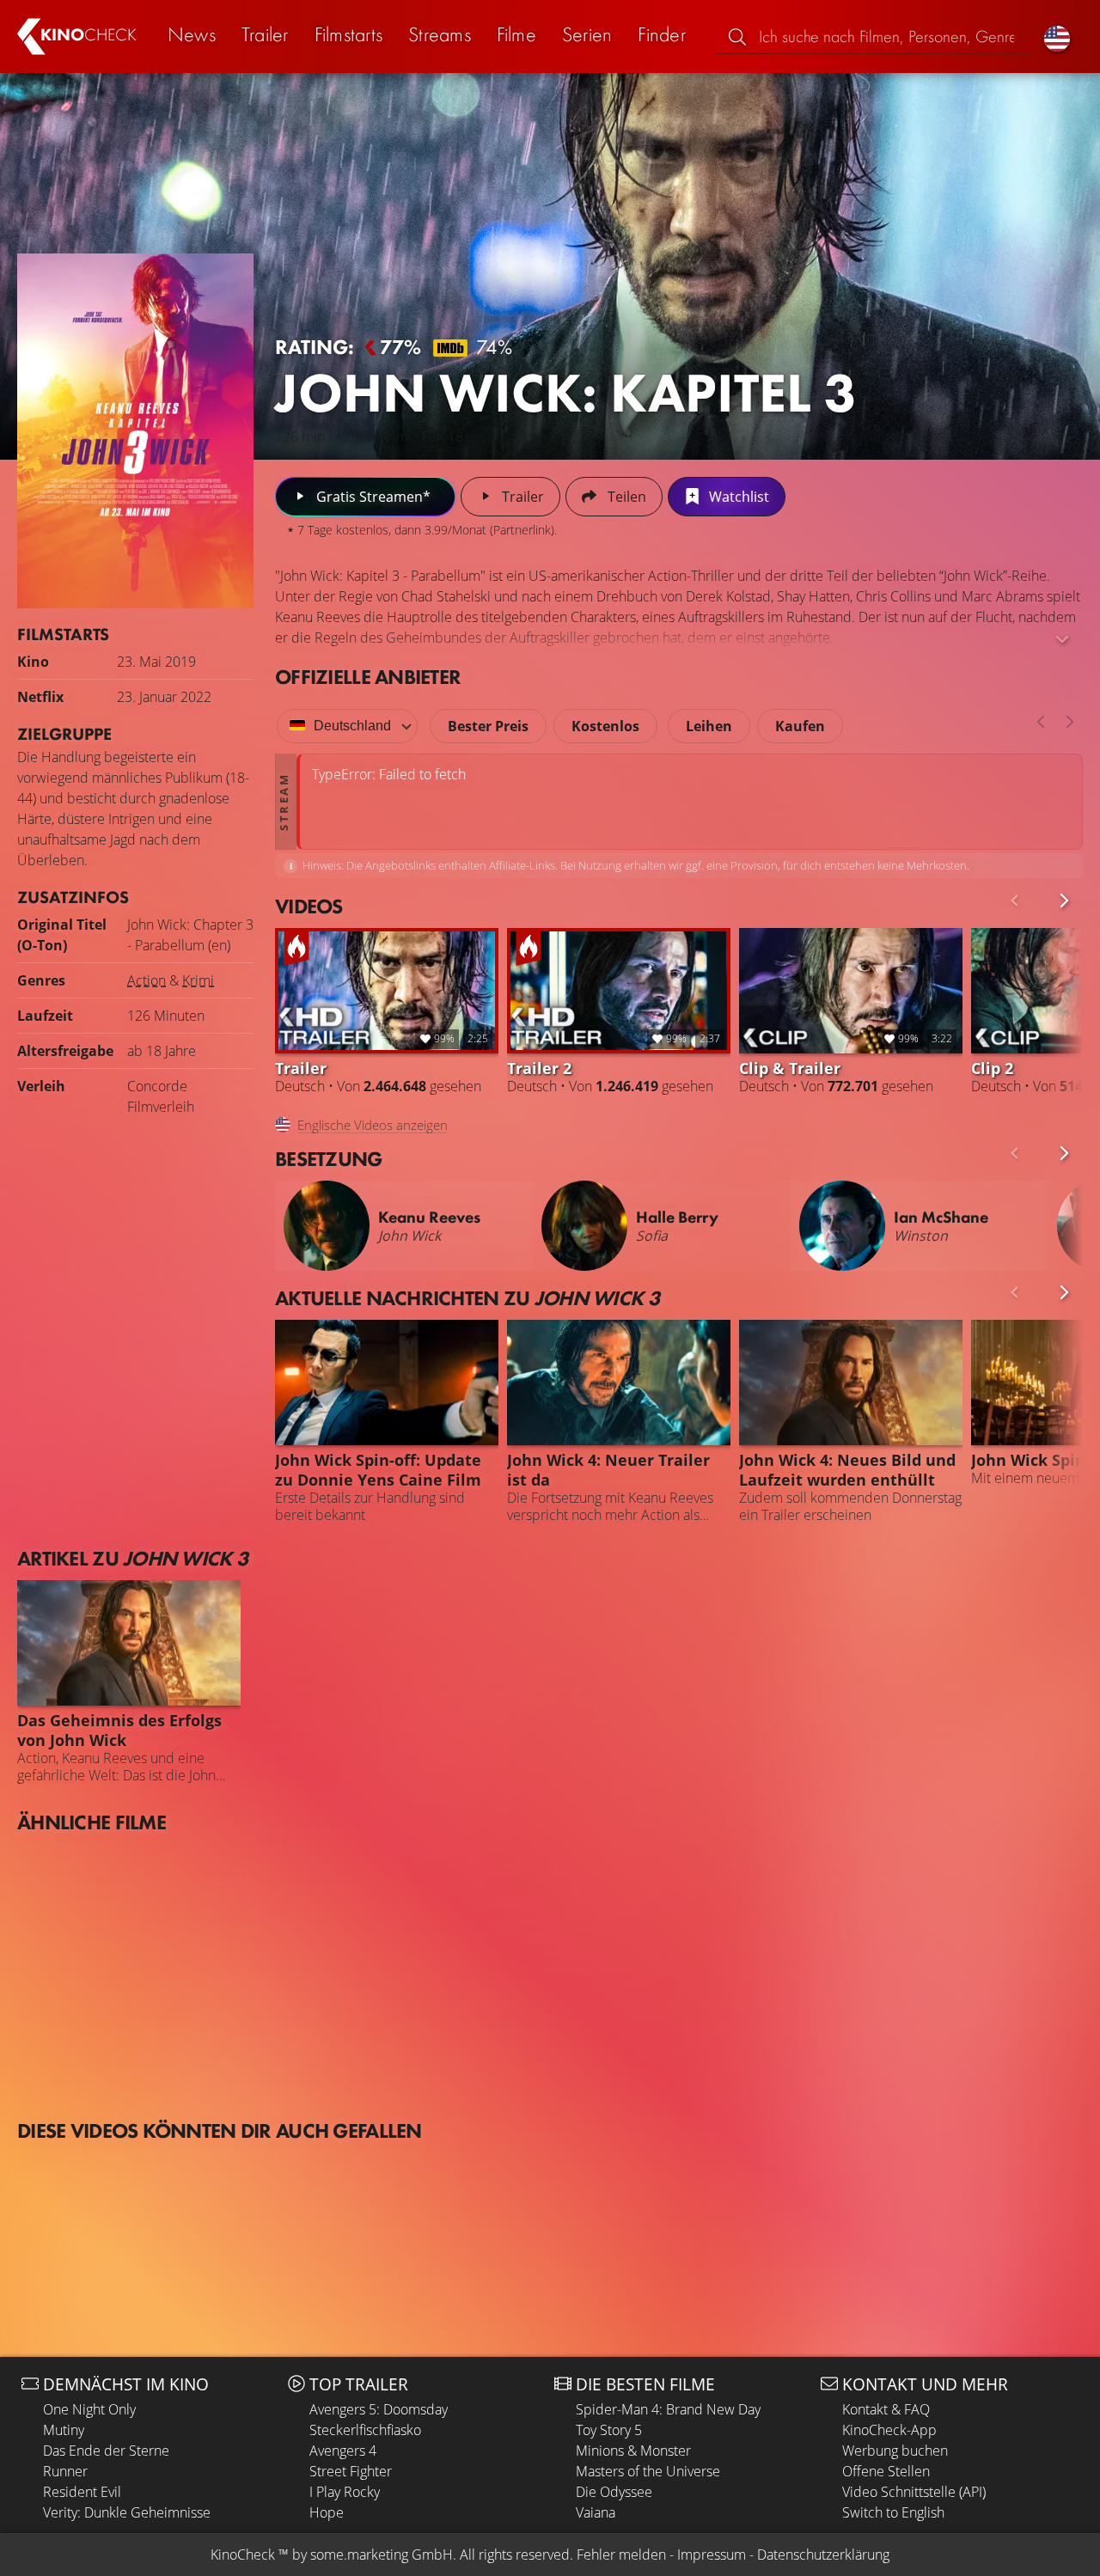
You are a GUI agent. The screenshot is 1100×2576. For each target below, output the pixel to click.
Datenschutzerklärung (823, 2555)
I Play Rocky (345, 2492)
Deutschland (352, 726)
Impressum (712, 2555)
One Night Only (89, 2409)
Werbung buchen (895, 2451)
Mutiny (64, 2430)
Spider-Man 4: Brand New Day (668, 2409)
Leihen (709, 726)
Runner (65, 2471)
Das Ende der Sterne (106, 2451)
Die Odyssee (614, 2492)
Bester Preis (488, 726)
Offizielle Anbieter (368, 677)
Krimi (198, 980)
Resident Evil (82, 2492)
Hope (327, 2512)
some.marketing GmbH (382, 2555)
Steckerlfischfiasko (365, 2430)
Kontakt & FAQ (886, 2409)
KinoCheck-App (889, 2430)
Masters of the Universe (648, 2471)
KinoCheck (243, 2555)
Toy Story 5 (609, 2430)
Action (147, 980)
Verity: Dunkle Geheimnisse (127, 2512)
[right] (1070, 722)
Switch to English (893, 2512)
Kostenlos (605, 726)
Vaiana (596, 2512)
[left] (1041, 722)
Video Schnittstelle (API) (914, 2492)
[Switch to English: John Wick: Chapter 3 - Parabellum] (1057, 37)
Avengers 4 (343, 2451)
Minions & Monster (633, 2451)
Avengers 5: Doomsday (379, 2409)
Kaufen (800, 726)
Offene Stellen (886, 2471)
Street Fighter (351, 2471)
